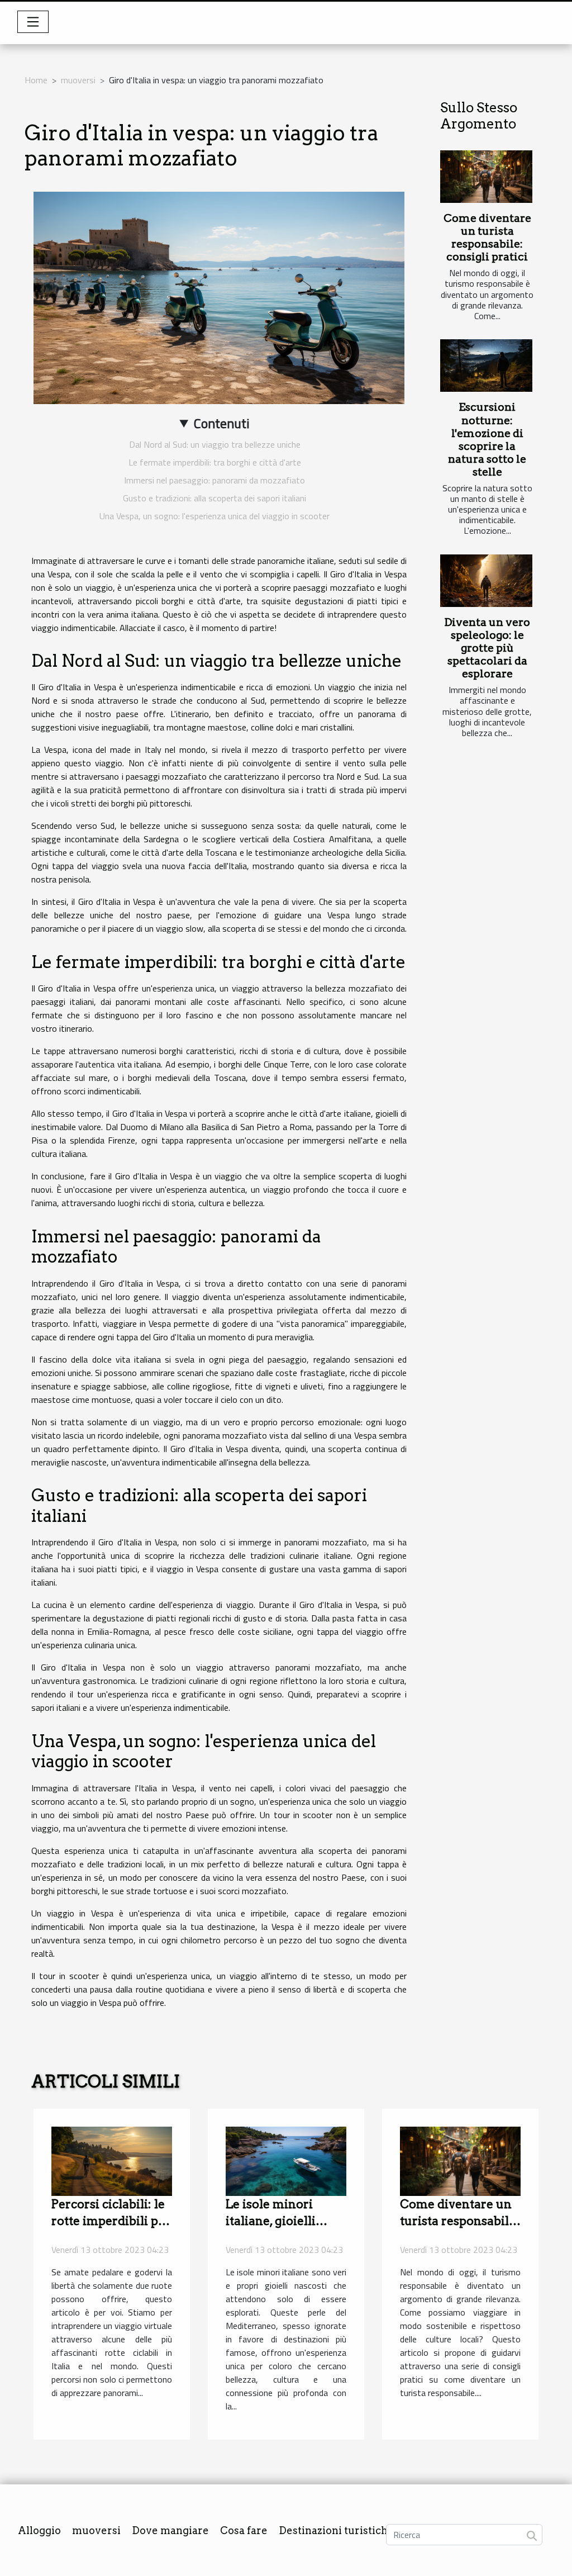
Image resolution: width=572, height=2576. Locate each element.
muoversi (78, 80)
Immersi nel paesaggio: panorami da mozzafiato (214, 480)
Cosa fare (244, 2530)
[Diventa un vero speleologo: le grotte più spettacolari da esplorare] (486, 581)
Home (36, 80)
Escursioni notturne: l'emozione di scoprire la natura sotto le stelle (487, 439)
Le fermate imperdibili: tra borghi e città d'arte (215, 462)
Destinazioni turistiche (336, 2530)
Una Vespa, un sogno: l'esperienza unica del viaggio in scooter (214, 516)
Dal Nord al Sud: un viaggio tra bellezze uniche (215, 444)
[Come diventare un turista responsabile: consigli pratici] (486, 177)
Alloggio (39, 2530)
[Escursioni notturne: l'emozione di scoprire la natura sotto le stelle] (486, 366)
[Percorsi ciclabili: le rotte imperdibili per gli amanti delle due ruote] (112, 2160)
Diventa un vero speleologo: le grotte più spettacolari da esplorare (487, 648)
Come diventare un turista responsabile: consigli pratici (487, 238)
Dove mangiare (170, 2530)
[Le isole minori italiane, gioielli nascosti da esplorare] (286, 2160)
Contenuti (222, 423)
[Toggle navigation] (33, 22)
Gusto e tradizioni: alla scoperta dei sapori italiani (214, 498)
